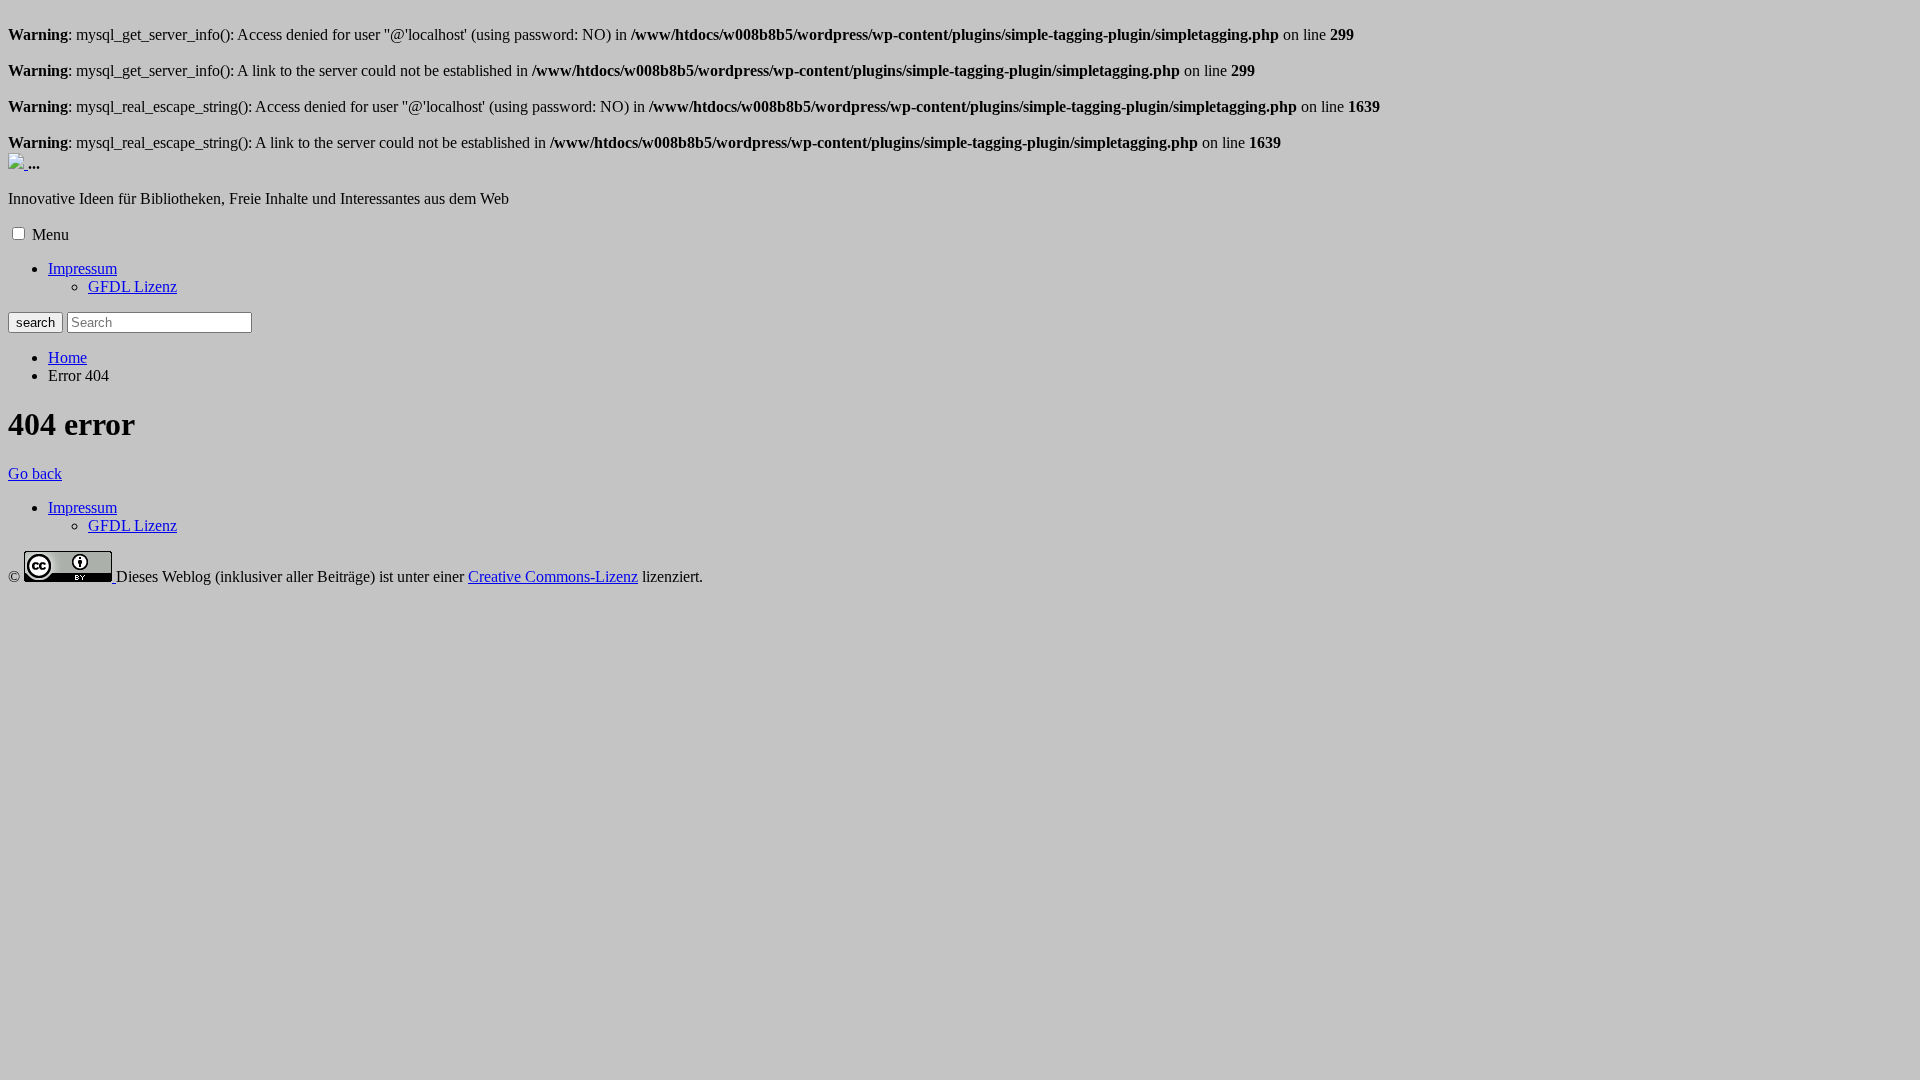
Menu (50, 234)
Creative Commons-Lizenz (553, 576)
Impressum (82, 268)
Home (67, 357)
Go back (35, 473)
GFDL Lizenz (132, 286)
